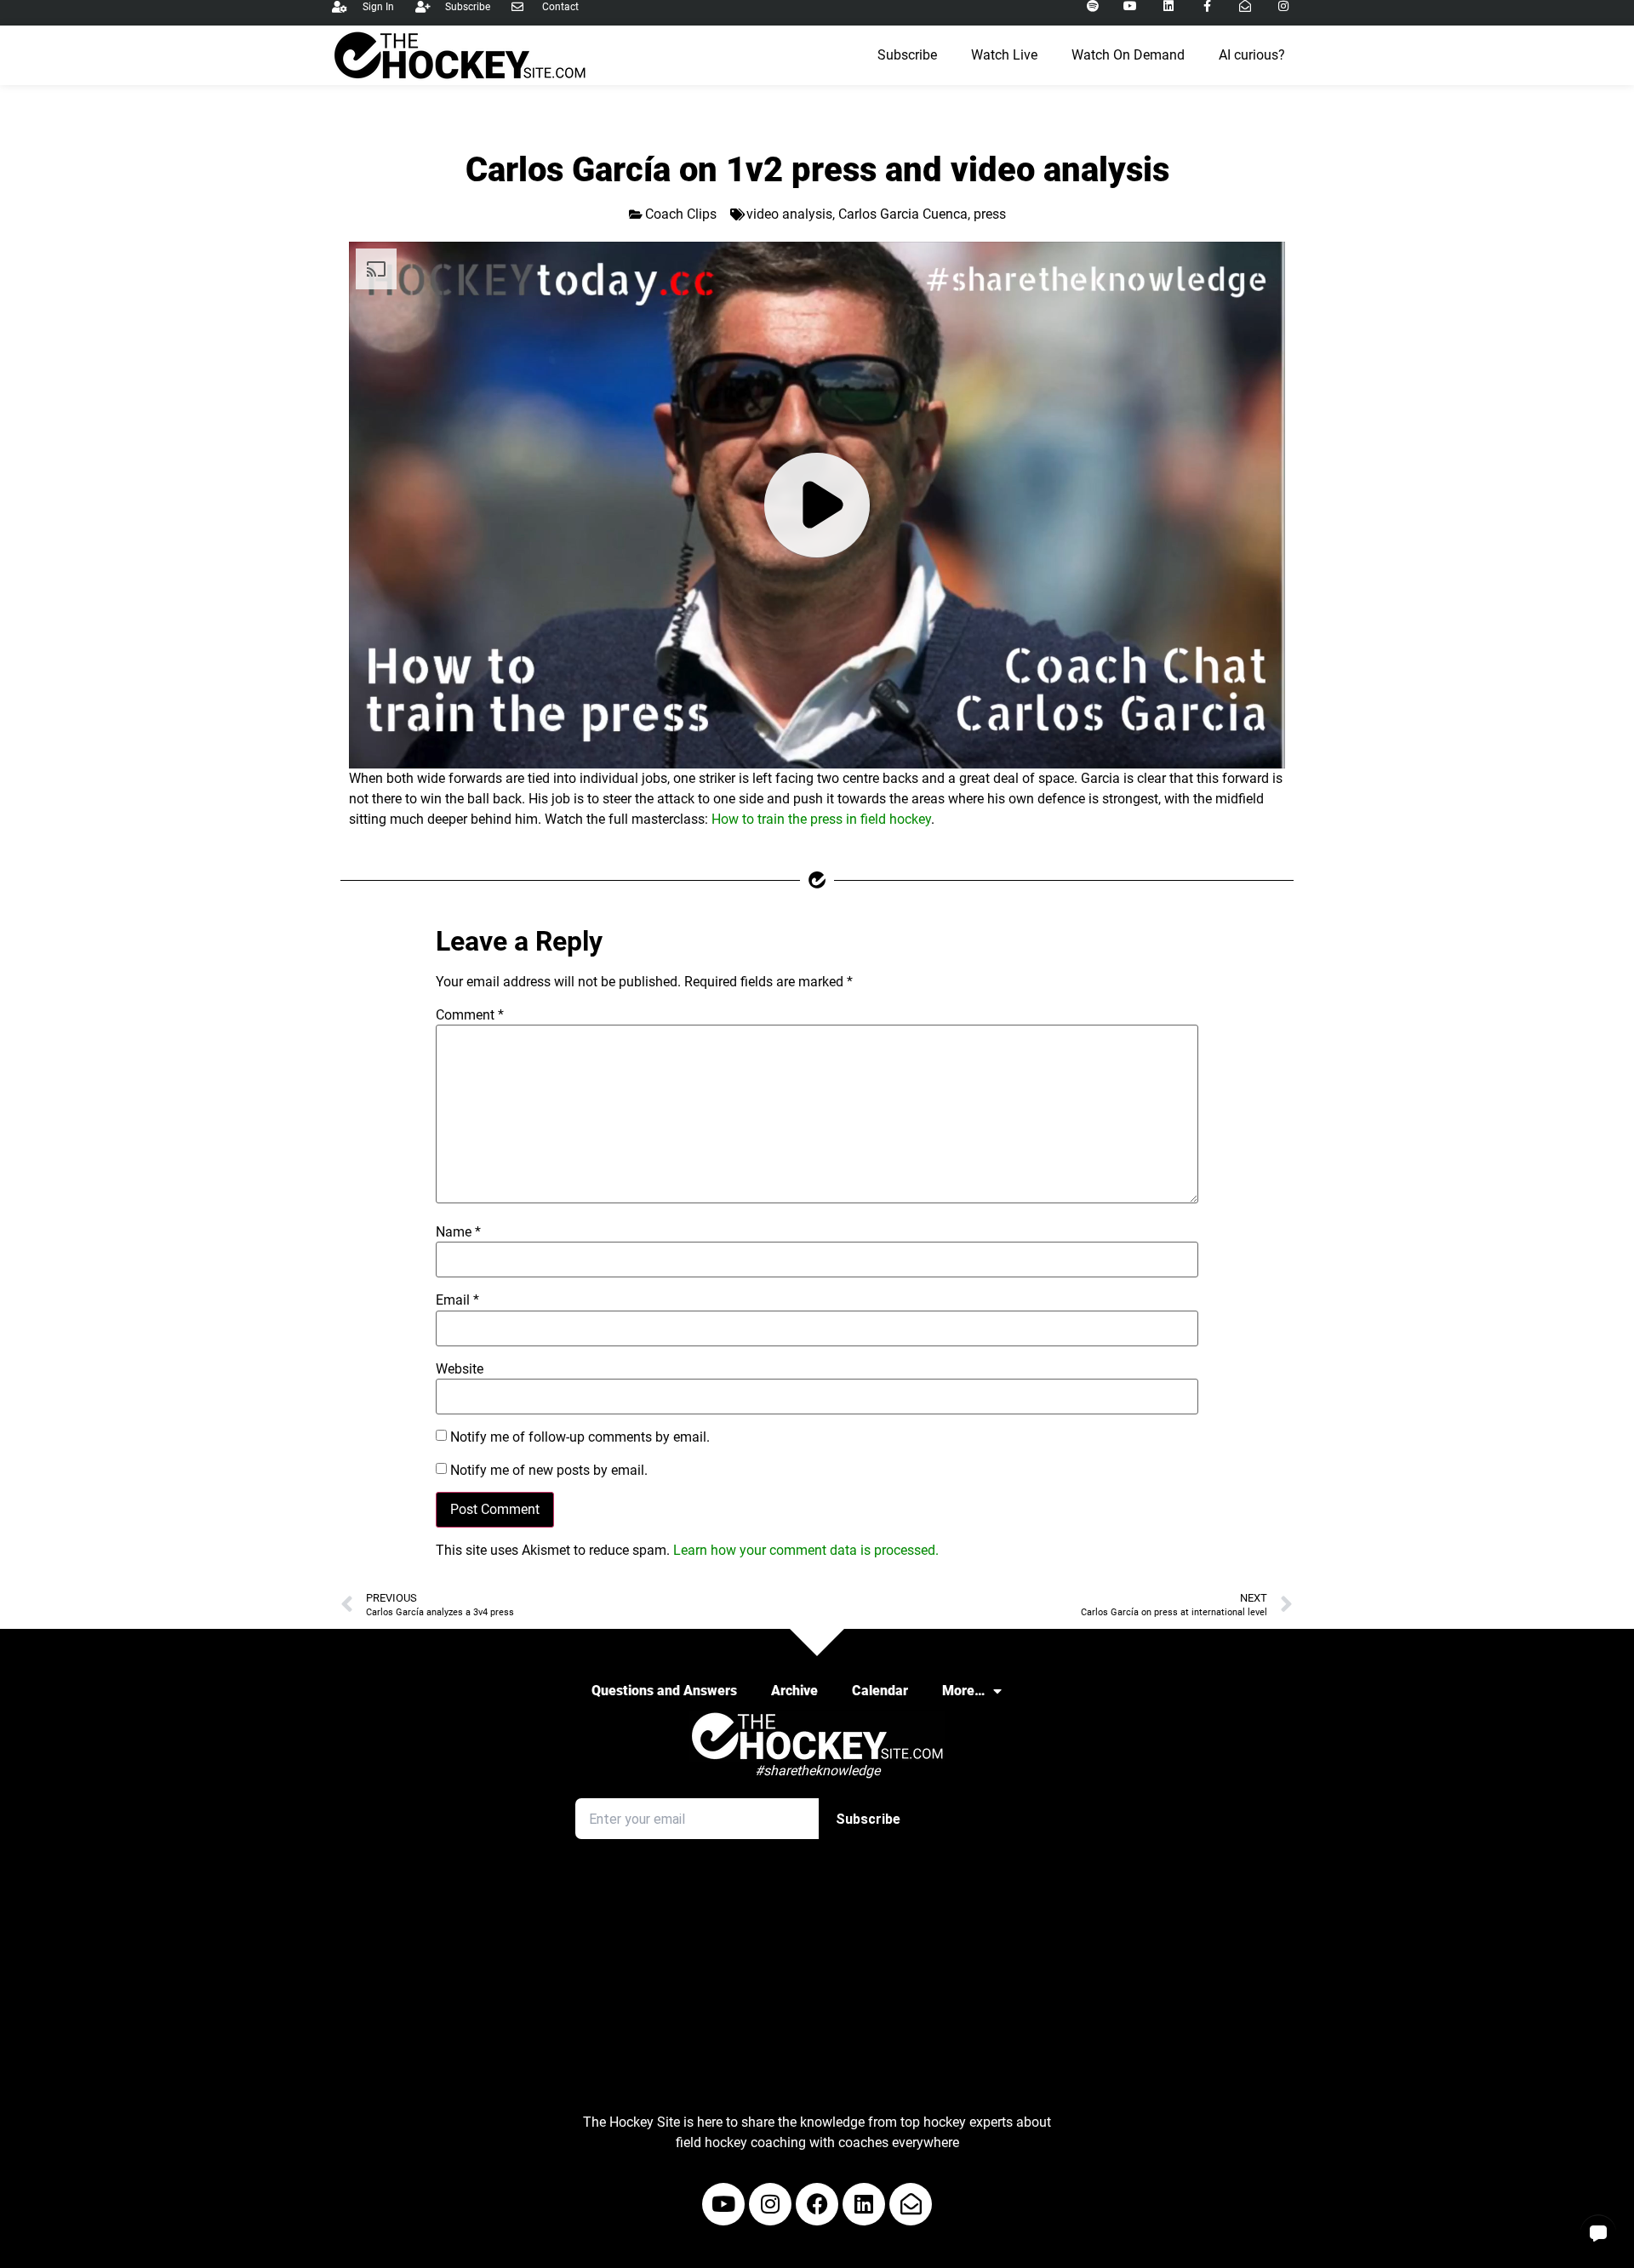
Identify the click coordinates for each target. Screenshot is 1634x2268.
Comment (470, 1015)
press (990, 214)
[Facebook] (817, 2204)
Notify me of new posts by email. (549, 1471)
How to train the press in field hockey (821, 819)
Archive (794, 1691)
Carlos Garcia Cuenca (903, 214)
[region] (817, 505)
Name (458, 1232)
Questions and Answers (664, 1691)
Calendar (880, 1691)
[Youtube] (723, 2204)
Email (457, 1300)
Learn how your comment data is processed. (806, 1550)
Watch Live (1004, 55)
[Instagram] (770, 2204)
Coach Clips (681, 214)
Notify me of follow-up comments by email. (580, 1437)
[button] (1598, 2232)
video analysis (789, 214)
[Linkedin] (864, 2204)
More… (963, 1691)
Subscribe (907, 55)
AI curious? (1252, 55)
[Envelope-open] (911, 2204)
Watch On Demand (1128, 55)
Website (460, 1369)
